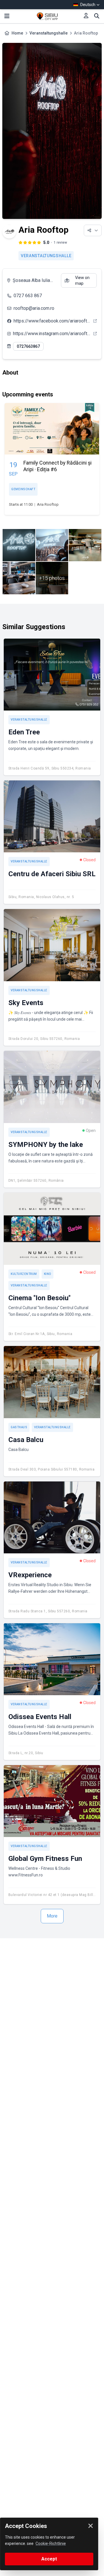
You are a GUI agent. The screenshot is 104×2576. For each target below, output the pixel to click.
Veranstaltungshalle (49, 33)
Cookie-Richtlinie (51, 2543)
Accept (49, 2559)
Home (17, 33)
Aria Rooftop (48, 504)
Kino (48, 1274)
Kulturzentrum (24, 1274)
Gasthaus (19, 1427)
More (52, 1916)
